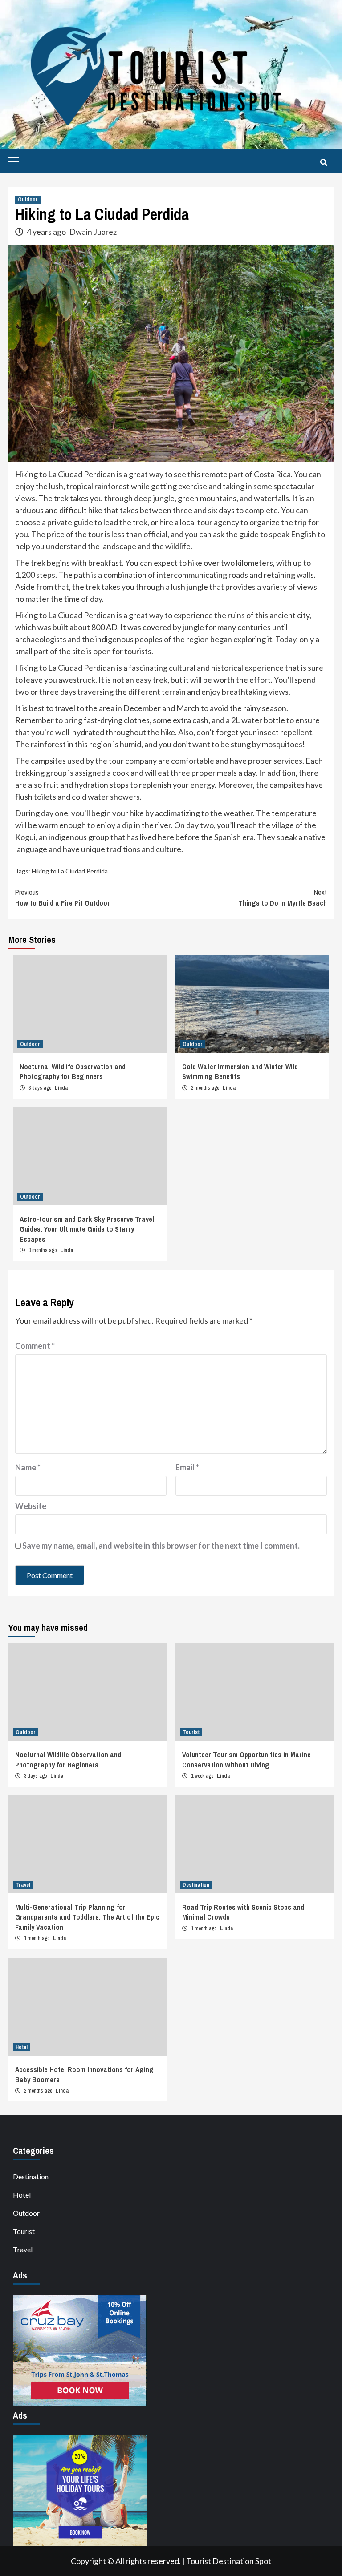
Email (187, 1467)
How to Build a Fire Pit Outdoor (63, 898)
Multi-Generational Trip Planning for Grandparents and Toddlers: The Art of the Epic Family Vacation (87, 1917)
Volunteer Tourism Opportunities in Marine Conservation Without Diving (246, 1759)
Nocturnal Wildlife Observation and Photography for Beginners (73, 1071)
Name (28, 1467)
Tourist (191, 1732)
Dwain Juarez (93, 232)
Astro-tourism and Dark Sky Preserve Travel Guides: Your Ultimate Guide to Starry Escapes (87, 1229)
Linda (61, 1088)
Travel (23, 1885)
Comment (35, 1346)
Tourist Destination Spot (229, 2561)
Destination (196, 1885)
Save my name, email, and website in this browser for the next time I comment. (161, 1546)
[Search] (324, 162)
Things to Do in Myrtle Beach (283, 898)
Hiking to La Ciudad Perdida (70, 871)
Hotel (22, 2047)
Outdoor (28, 200)
